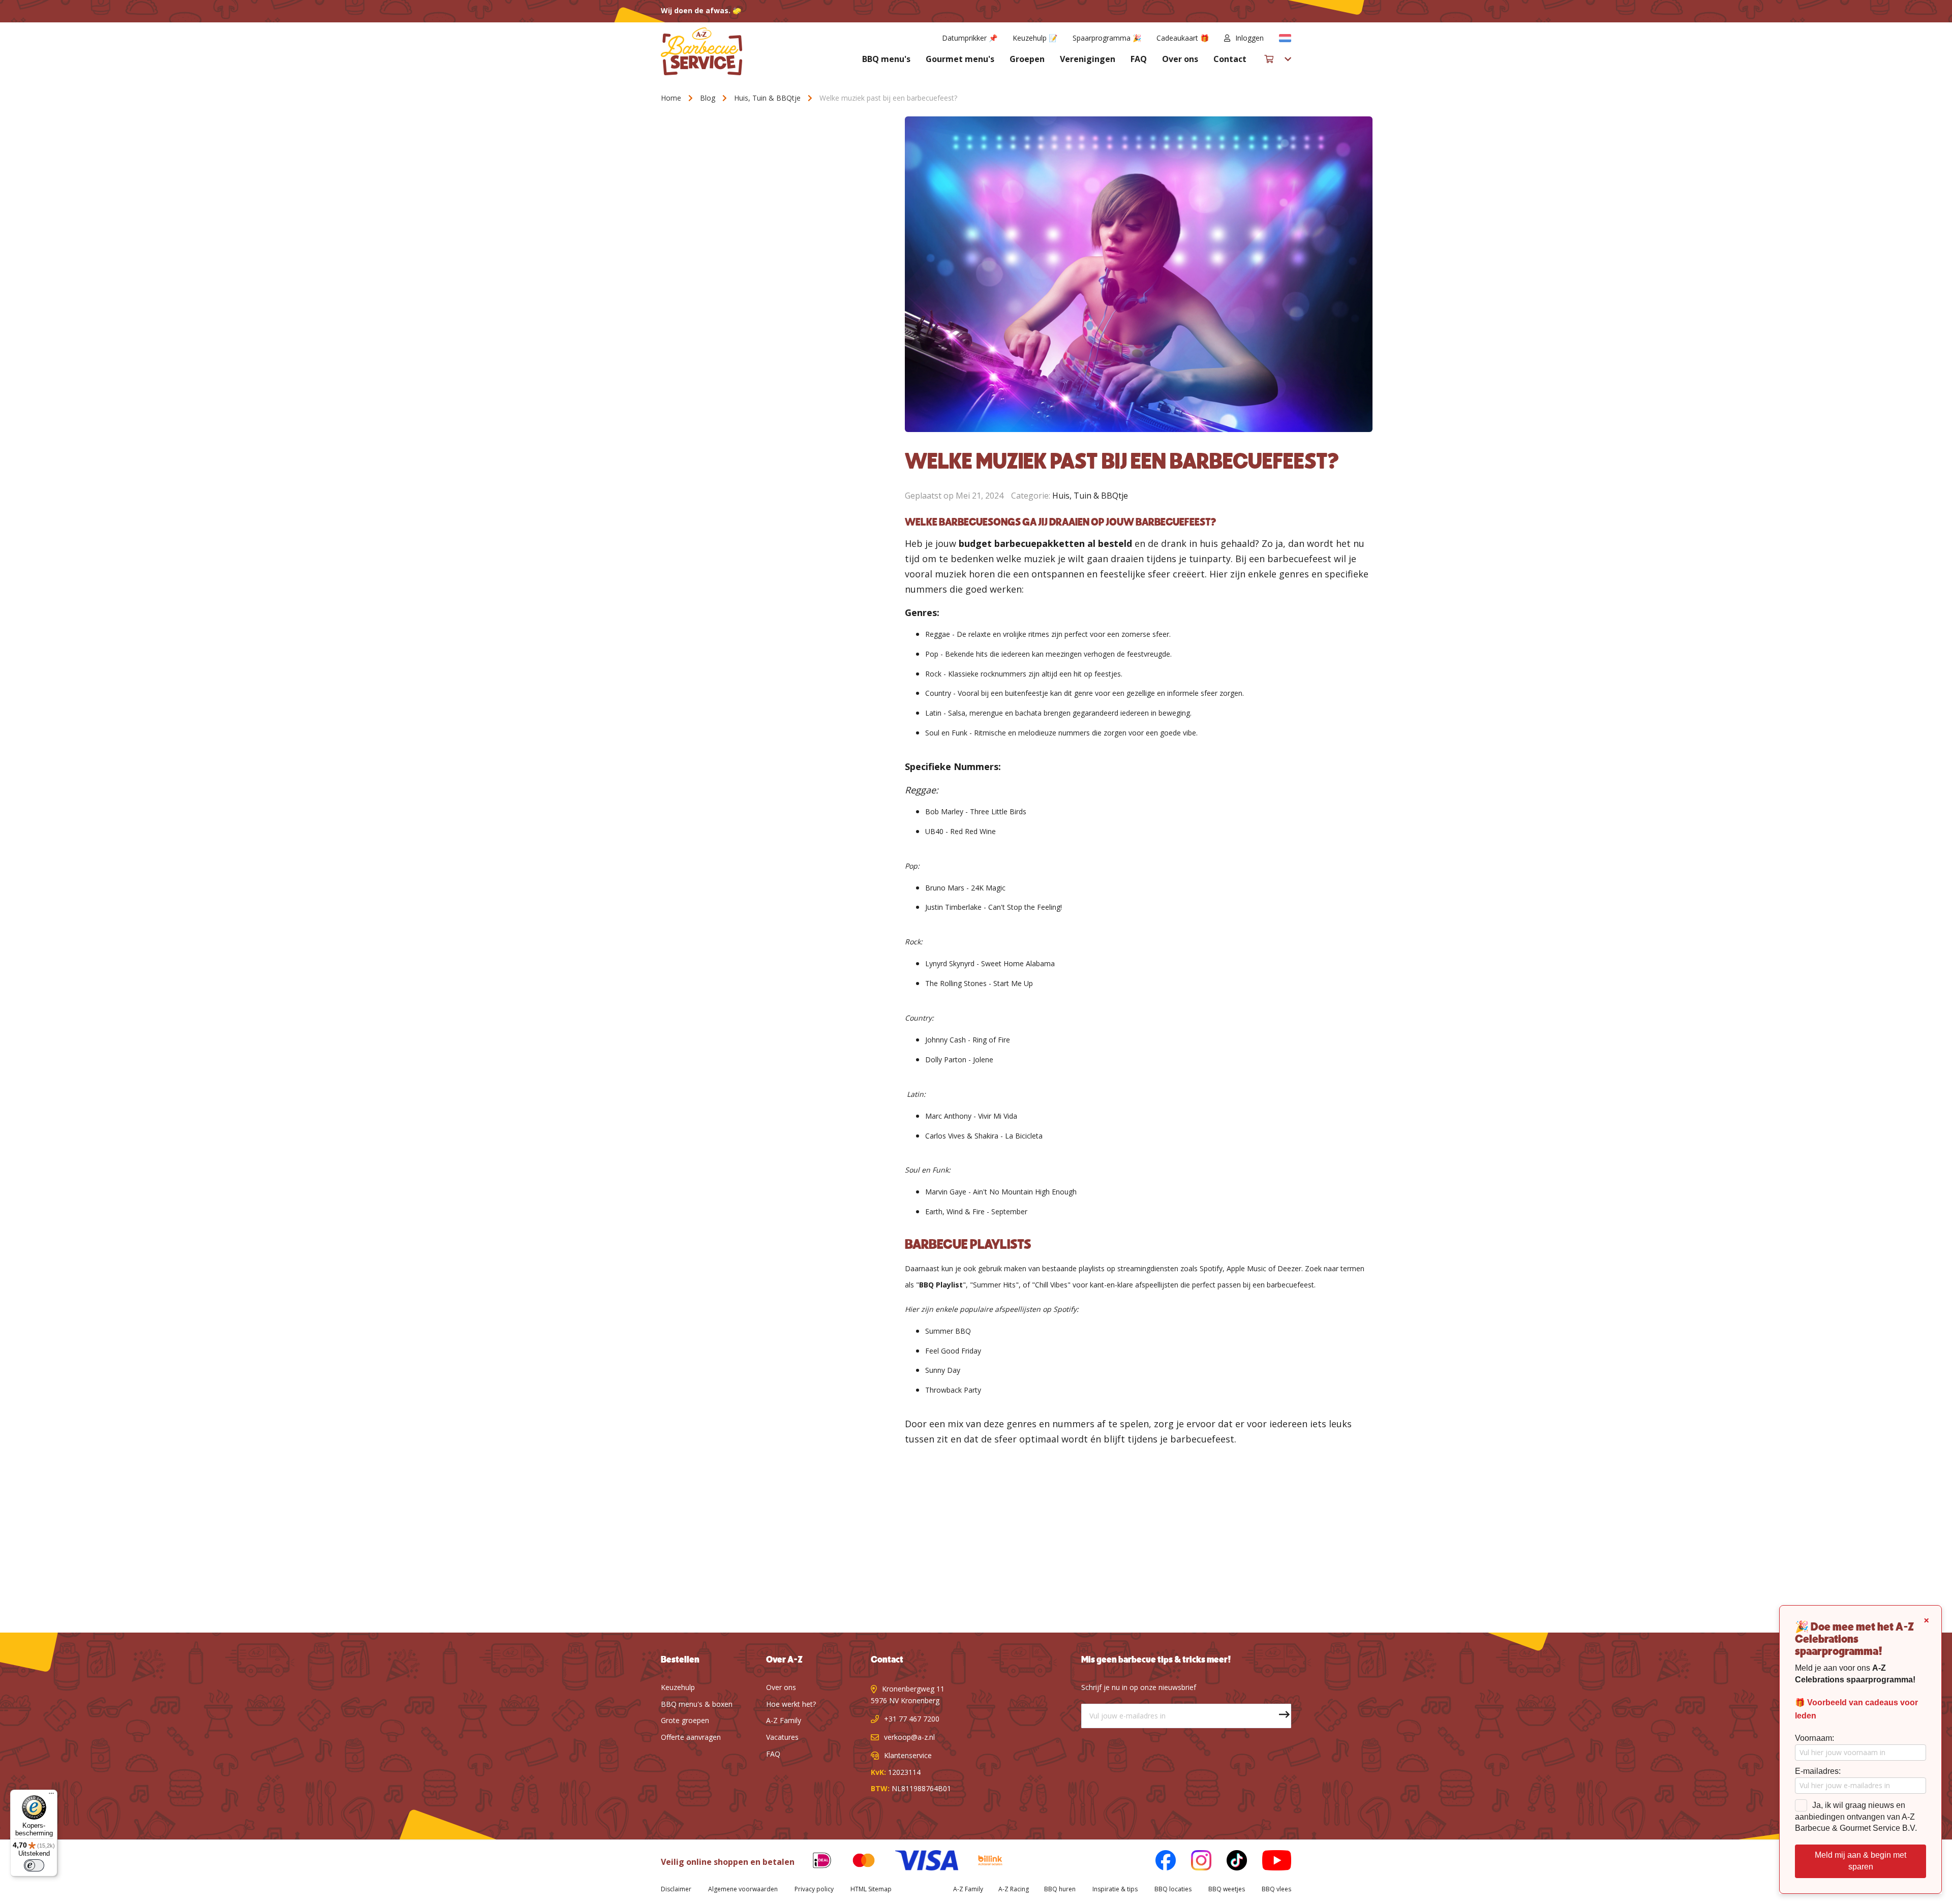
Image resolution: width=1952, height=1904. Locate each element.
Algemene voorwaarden (743, 1889)
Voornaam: (1814, 1738)
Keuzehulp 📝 (1035, 38)
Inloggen (1249, 38)
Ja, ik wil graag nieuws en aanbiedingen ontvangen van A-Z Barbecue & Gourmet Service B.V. (1856, 1817)
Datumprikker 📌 (970, 38)
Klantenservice (908, 1755)
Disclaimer (676, 1889)
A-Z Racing (1014, 1889)
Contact (1230, 59)
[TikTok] (1229, 1862)
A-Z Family (784, 1720)
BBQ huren (1060, 1889)
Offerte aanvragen (691, 1737)
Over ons (1180, 59)
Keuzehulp (678, 1687)
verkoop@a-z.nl (909, 1737)
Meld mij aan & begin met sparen (1860, 1861)
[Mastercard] (856, 1862)
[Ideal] (814, 1862)
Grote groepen (685, 1720)
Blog (709, 98)
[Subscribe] (1279, 1716)
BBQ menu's (886, 59)
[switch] (34, 1865)
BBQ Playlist (941, 1285)
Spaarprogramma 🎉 (1107, 38)
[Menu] (51, 1796)
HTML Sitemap (871, 1889)
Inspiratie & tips (1115, 1889)
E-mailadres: (1818, 1771)
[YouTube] (1269, 1862)
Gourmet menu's (960, 59)
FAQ (1139, 59)
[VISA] (919, 1862)
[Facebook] (1158, 1862)
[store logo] (701, 51)
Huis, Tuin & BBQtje (768, 98)
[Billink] (983, 1862)
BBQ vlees (1276, 1889)
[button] (1285, 38)
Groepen (1027, 59)
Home (672, 98)
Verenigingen (1088, 59)
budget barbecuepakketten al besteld (1045, 543)
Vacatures (782, 1737)
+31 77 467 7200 (912, 1719)
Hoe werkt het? (791, 1704)
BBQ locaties (1173, 1889)
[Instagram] (1194, 1862)
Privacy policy (814, 1889)
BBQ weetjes (1227, 1889)
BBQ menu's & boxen (697, 1704)
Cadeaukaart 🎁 (1183, 38)
